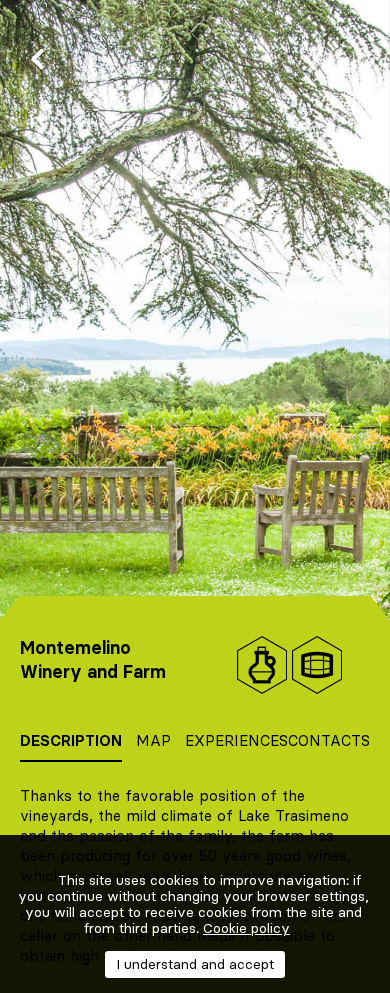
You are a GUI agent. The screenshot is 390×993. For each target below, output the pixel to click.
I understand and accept (195, 964)
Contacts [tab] (329, 740)
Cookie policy (246, 928)
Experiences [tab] (236, 740)
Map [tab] (153, 740)
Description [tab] (71, 740)
